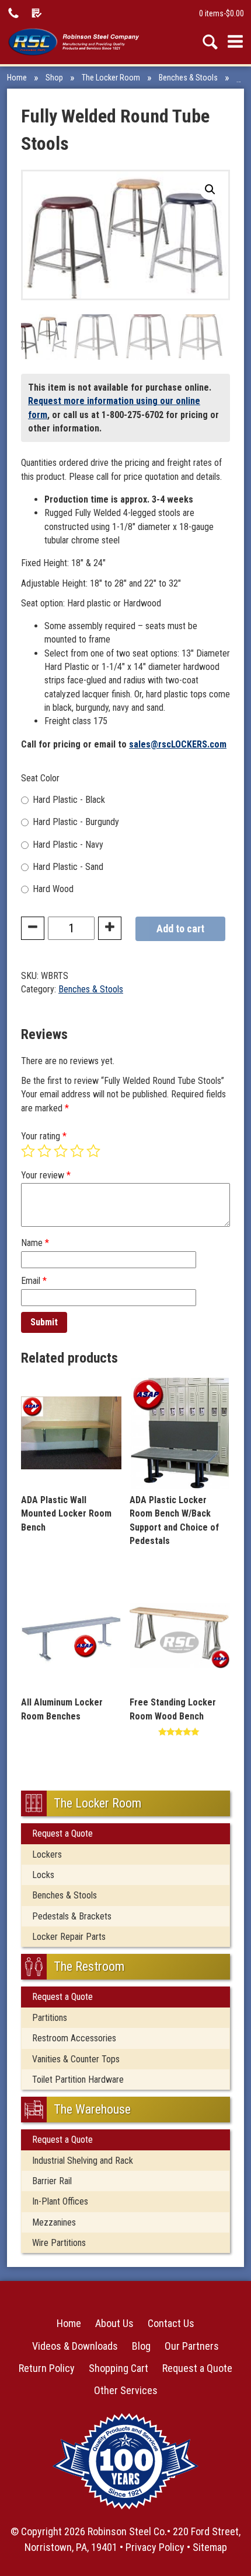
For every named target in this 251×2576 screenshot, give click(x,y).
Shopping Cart (118, 2368)
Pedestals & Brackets (72, 1916)
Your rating (44, 1136)
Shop (54, 78)
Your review (46, 1175)
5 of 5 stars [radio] (93, 1151)
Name (35, 1243)
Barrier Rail (52, 2181)
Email (34, 1281)
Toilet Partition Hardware (78, 2080)
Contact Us (171, 2323)
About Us (114, 2323)
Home (17, 78)
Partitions (50, 2018)
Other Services (126, 2390)
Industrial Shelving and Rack (83, 2161)
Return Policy (47, 2368)
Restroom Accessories (74, 2038)
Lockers (47, 1854)
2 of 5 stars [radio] (44, 1151)
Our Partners (192, 2346)
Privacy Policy (155, 2547)
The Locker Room (111, 78)
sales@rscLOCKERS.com (178, 744)
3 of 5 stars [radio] (61, 1151)
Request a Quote (62, 1833)
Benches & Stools (188, 78)
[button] (210, 189)
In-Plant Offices (60, 2201)
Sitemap (210, 2547)
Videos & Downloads (75, 2346)
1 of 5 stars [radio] (28, 1151)
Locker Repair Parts (69, 1937)
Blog (141, 2346)
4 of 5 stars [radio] (77, 1151)
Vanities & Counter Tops (76, 2059)
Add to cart (180, 929)
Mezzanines (54, 2222)
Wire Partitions (59, 2243)
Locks (43, 1875)
